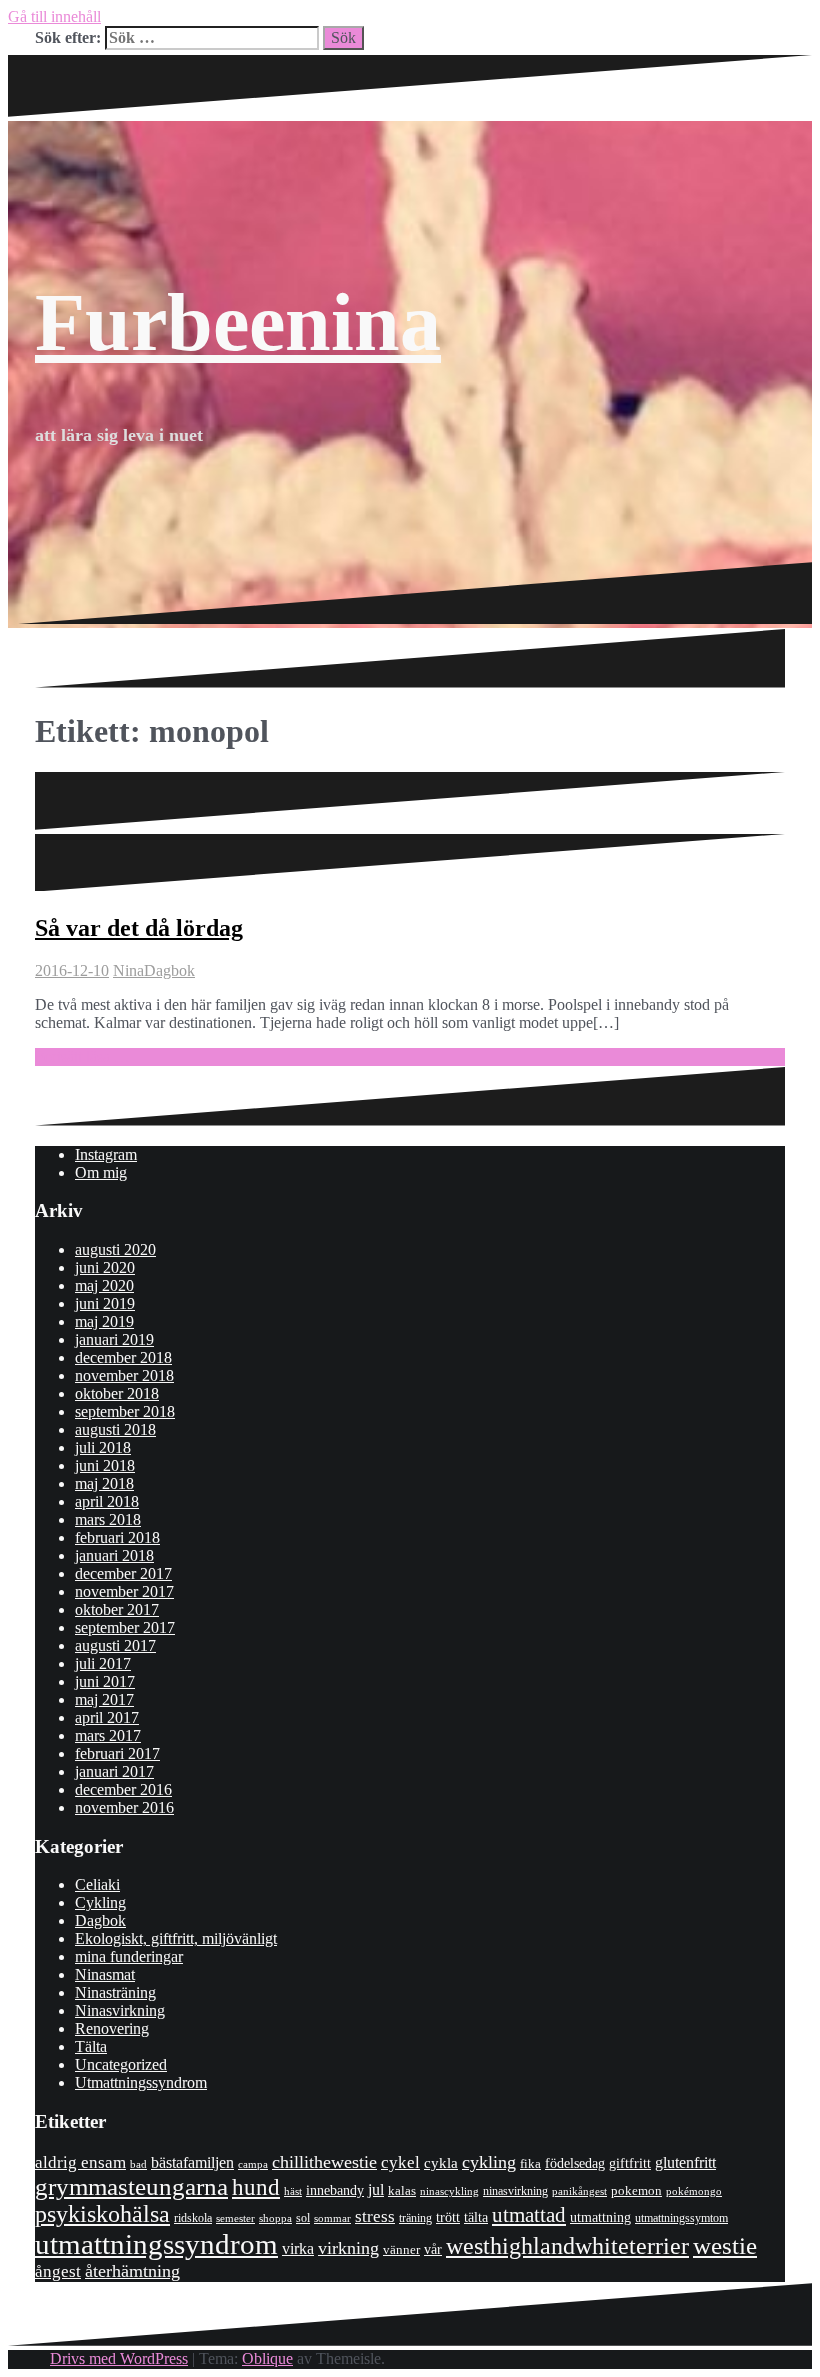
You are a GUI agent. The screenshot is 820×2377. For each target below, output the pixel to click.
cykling (489, 2162)
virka (298, 2248)
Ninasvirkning (120, 2010)
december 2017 (123, 1573)
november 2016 (124, 1807)
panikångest (579, 2191)
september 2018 (125, 1411)
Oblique (267, 2358)
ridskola (193, 2218)
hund (256, 2187)
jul (376, 2189)
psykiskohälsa (102, 2214)
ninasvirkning (515, 2191)
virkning (348, 2248)
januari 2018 (114, 1555)
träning (415, 2218)
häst (293, 2191)
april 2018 (107, 1501)
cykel (400, 2162)
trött (448, 2217)
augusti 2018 (115, 1429)
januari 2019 (114, 1339)
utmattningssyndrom (156, 2244)
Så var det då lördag (139, 928)
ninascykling (449, 2191)
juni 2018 (105, 1465)
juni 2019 (105, 1303)
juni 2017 (105, 1681)
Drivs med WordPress (119, 2358)
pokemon (636, 2190)
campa (253, 2164)
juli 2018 (103, 1447)
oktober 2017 (117, 1609)
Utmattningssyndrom (141, 2082)
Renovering (112, 2028)
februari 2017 (117, 1753)
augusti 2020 (115, 1249)
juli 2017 (103, 1663)
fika (530, 2163)
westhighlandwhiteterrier (567, 2245)
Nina (128, 970)
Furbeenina (238, 322)
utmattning (600, 2217)
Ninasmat (105, 1974)
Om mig (101, 1172)
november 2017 (124, 1591)
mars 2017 (108, 1735)
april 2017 (107, 1717)
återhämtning (132, 2271)
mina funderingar (129, 1956)
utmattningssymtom (681, 2218)
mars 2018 (108, 1519)
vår (433, 2249)
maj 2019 (104, 1321)
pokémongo (694, 2191)
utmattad (529, 2215)
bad (138, 2164)
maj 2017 (104, 1699)
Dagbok (169, 970)
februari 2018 (117, 1537)
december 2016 (123, 1789)
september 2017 (125, 1627)
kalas (402, 2190)
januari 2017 (114, 1771)
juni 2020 (105, 1267)
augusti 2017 (115, 1645)
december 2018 (123, 1357)
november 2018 (124, 1375)
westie (725, 2245)
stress (375, 2216)
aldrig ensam (80, 2162)
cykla (441, 2162)
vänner (401, 2249)
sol (303, 2218)
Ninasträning (115, 1992)
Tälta (91, 2046)
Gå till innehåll (54, 16)
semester (235, 2218)
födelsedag (575, 2163)
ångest (58, 2271)
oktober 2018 (117, 1393)
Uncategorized (121, 2064)
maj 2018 (104, 1483)
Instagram (106, 1154)
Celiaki (97, 1884)
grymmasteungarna (131, 2186)
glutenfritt (685, 2162)
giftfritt (630, 2163)
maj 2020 (104, 1285)
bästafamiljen (192, 2162)
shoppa (275, 2218)
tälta (476, 2217)
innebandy (335, 2190)
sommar (332, 2218)
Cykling (100, 1902)
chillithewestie (324, 2162)
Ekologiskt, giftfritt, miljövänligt (176, 1938)
